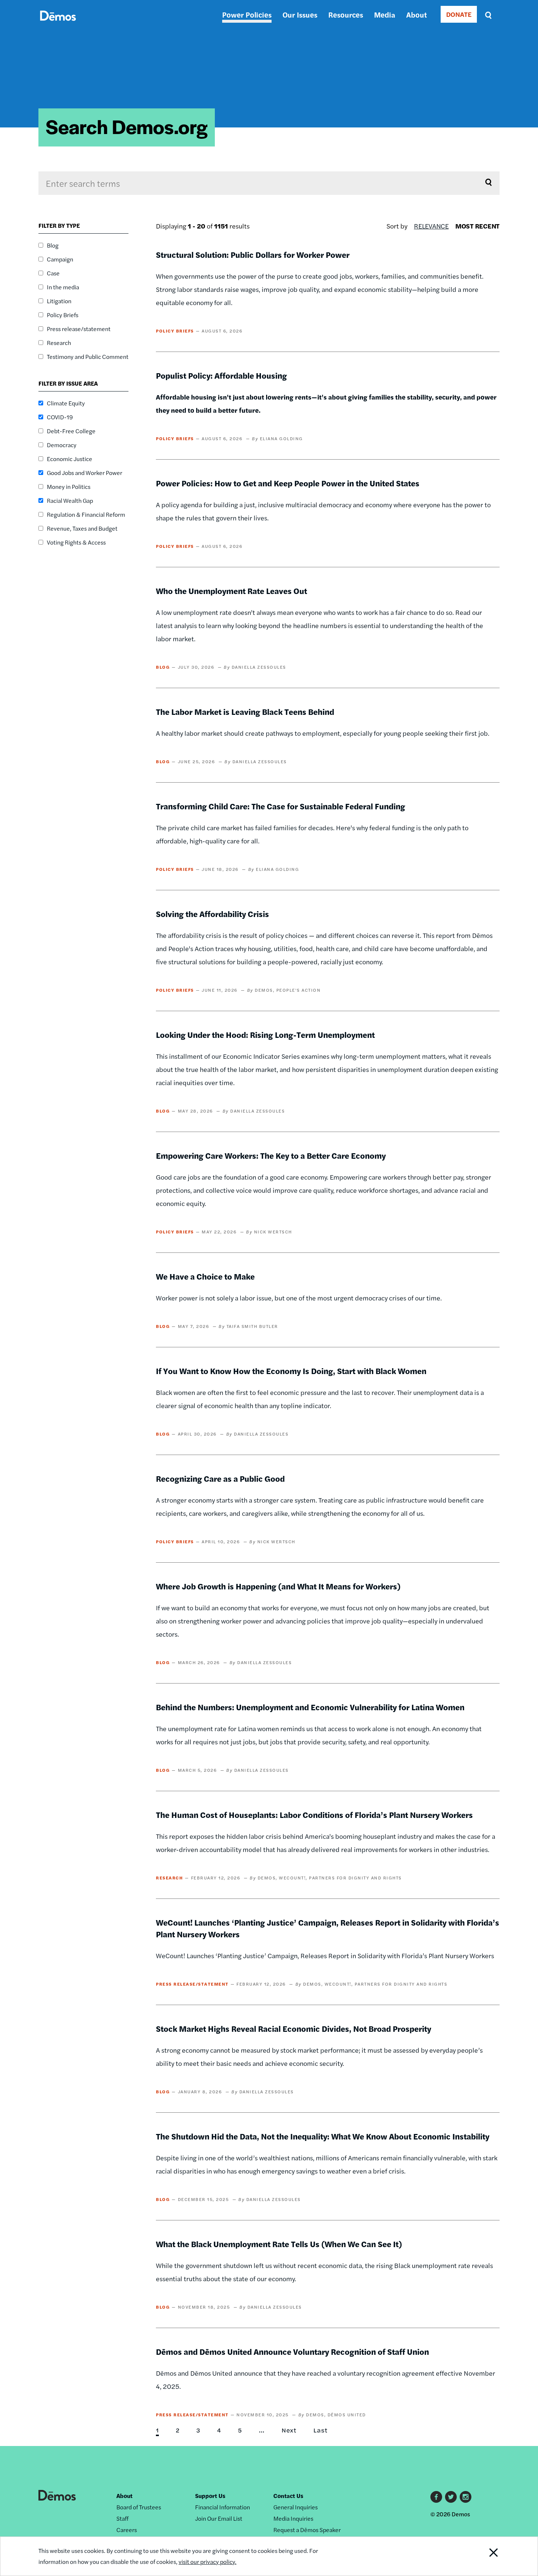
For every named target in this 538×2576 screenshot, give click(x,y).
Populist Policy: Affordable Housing (221, 375)
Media (385, 14)
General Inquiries (296, 2507)
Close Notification (485, 2556)
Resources (346, 14)
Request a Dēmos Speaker (307, 2530)
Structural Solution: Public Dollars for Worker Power (253, 255)
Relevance (431, 226)
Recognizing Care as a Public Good (220, 1478)
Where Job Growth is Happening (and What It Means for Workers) (278, 1586)
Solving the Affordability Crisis (212, 914)
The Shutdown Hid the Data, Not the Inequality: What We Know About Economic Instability (323, 2136)
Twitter (451, 2497)
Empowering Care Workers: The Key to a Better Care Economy (271, 1155)
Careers (127, 2530)
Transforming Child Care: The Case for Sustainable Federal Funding (281, 806)
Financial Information (223, 2507)
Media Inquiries (293, 2518)
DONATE (459, 14)
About (416, 14)
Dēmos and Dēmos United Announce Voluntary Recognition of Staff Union (292, 2352)
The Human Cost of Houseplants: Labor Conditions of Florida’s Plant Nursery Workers (314, 1815)
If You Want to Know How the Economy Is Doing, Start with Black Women (291, 1371)
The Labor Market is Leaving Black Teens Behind (245, 712)
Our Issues (300, 14)
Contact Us (288, 2496)
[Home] (58, 24)
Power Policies (247, 14)
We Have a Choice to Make (205, 1276)
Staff (122, 2518)
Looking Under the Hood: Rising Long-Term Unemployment (265, 1035)
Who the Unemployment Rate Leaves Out (231, 591)
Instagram (466, 2497)
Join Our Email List (219, 2518)
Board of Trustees (139, 2507)
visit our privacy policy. (208, 2562)
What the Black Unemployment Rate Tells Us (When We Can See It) (279, 2244)
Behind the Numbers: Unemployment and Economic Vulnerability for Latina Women (310, 1707)
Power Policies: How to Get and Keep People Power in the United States (288, 483)
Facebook (436, 2497)
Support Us (210, 2496)
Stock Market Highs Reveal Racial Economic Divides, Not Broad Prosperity (294, 2028)
